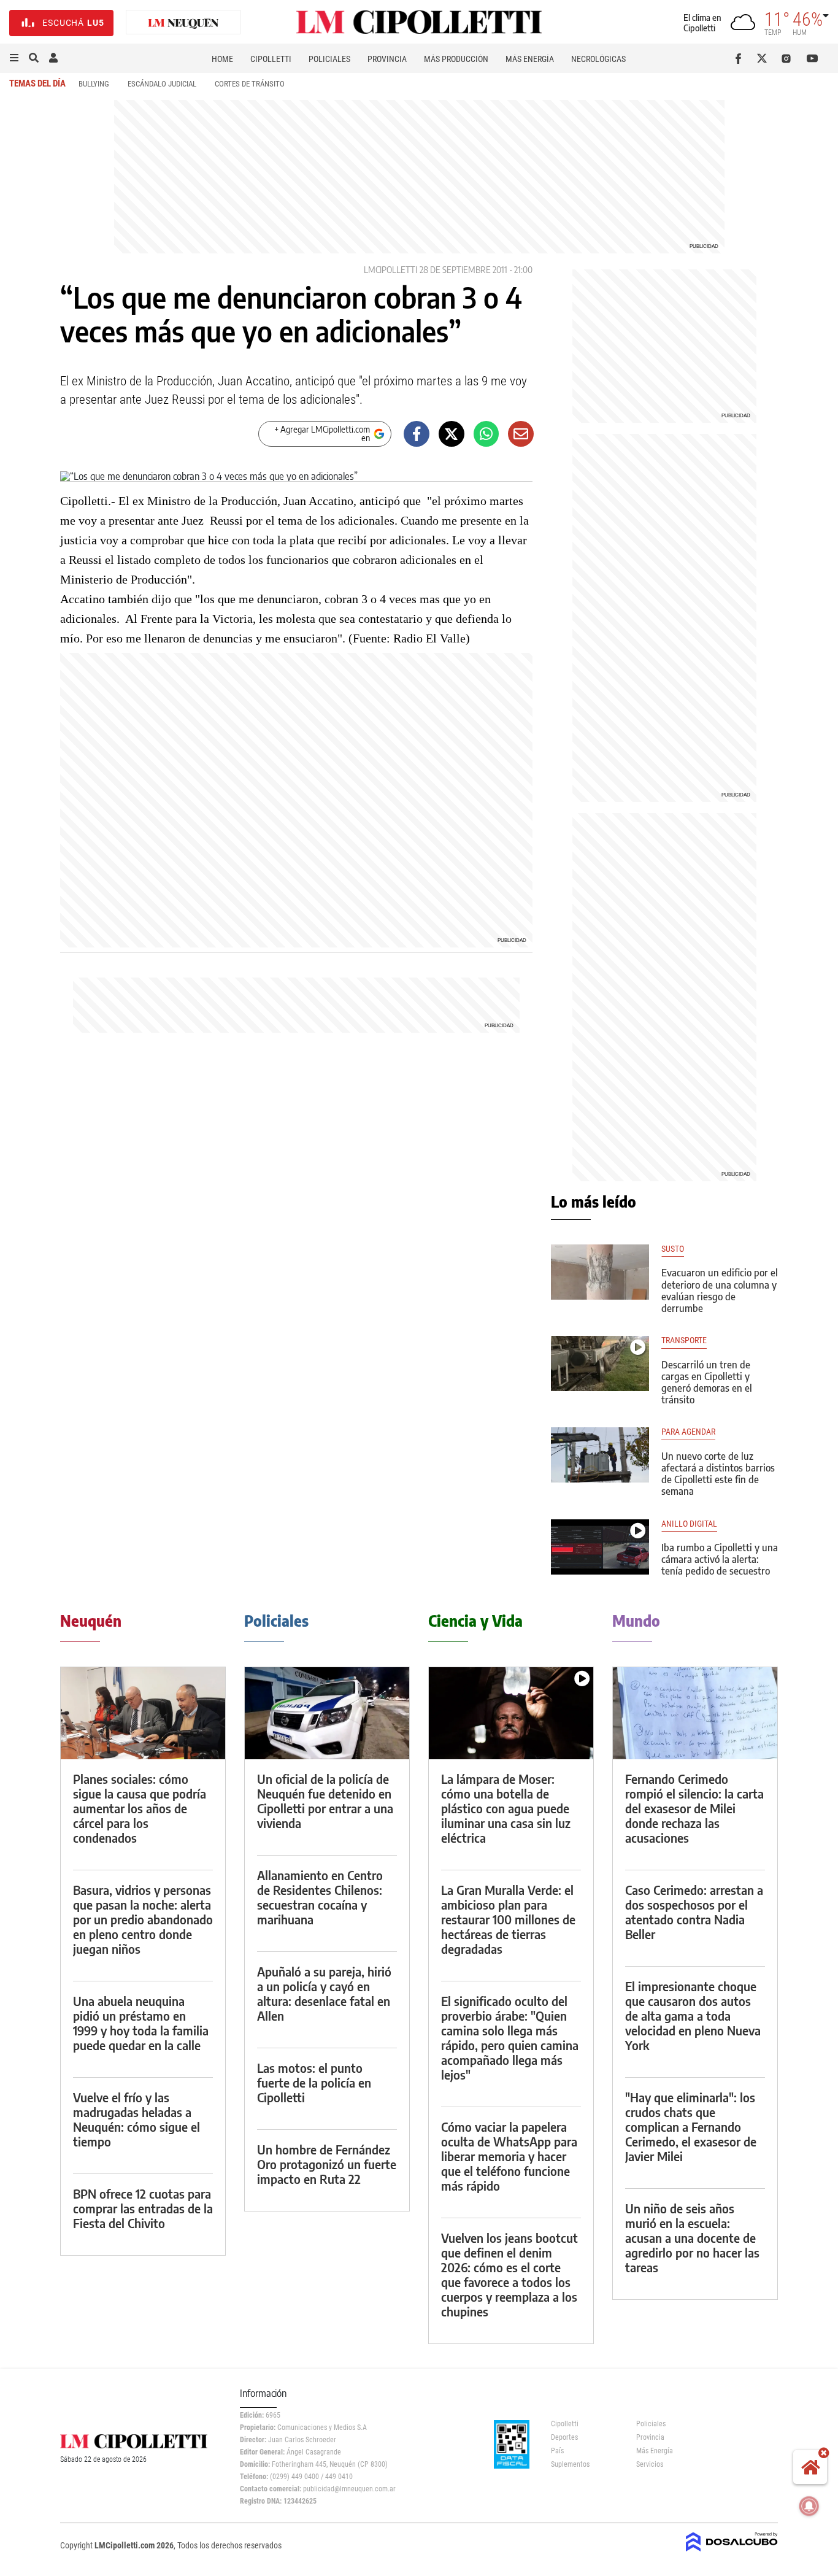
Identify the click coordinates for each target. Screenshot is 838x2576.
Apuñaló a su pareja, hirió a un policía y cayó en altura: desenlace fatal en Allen (324, 1993)
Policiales (329, 59)
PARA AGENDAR (688, 1432)
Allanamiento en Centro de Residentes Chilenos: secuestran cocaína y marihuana (320, 1897)
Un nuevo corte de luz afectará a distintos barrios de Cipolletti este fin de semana (718, 1474)
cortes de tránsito (250, 84)
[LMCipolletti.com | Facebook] (741, 58)
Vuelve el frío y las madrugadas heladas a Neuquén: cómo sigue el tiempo (136, 2119)
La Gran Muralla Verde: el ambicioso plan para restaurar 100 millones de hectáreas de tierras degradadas (508, 1919)
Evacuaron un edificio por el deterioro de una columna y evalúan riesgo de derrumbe (720, 1290)
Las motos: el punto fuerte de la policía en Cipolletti (314, 2082)
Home (222, 59)
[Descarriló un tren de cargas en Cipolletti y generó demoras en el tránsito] (600, 1363)
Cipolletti (271, 59)
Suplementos (570, 2464)
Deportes (564, 2437)
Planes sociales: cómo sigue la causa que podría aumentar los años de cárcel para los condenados (140, 1808)
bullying (94, 84)
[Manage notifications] (809, 2506)
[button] (14, 58)
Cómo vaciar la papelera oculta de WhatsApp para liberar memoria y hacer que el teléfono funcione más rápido (509, 2156)
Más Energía (530, 59)
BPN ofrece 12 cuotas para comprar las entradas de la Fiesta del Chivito (143, 2208)
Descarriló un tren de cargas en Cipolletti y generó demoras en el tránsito (707, 1382)
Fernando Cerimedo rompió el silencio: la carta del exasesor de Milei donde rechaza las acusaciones (694, 1808)
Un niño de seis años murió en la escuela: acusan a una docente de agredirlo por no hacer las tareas (692, 2238)
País (557, 2451)
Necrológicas (598, 59)
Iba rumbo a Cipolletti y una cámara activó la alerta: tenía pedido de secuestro (720, 1559)
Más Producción (456, 59)
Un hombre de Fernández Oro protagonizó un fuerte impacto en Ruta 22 (327, 2164)
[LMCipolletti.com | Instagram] (789, 58)
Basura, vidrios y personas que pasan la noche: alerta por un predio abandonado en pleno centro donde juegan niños (143, 1919)
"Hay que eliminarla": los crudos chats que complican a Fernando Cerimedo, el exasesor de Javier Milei (691, 2127)
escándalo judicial (162, 84)
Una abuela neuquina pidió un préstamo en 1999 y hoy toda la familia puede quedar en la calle (141, 2023)
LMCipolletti (390, 270)
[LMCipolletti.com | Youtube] (813, 58)
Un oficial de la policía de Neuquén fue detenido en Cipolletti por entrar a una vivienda (325, 1801)
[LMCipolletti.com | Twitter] (765, 58)
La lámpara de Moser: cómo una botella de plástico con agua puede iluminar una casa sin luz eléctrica (506, 1808)
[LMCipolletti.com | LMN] (183, 23)
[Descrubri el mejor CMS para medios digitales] (732, 2553)
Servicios (650, 2464)
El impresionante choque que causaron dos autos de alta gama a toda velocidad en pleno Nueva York (693, 2015)
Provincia (387, 59)
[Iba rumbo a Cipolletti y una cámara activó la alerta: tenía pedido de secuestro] (600, 1547)
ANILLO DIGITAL (689, 1524)
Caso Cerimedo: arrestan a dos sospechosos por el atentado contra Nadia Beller (694, 1912)
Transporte (684, 1340)
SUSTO (673, 1249)
